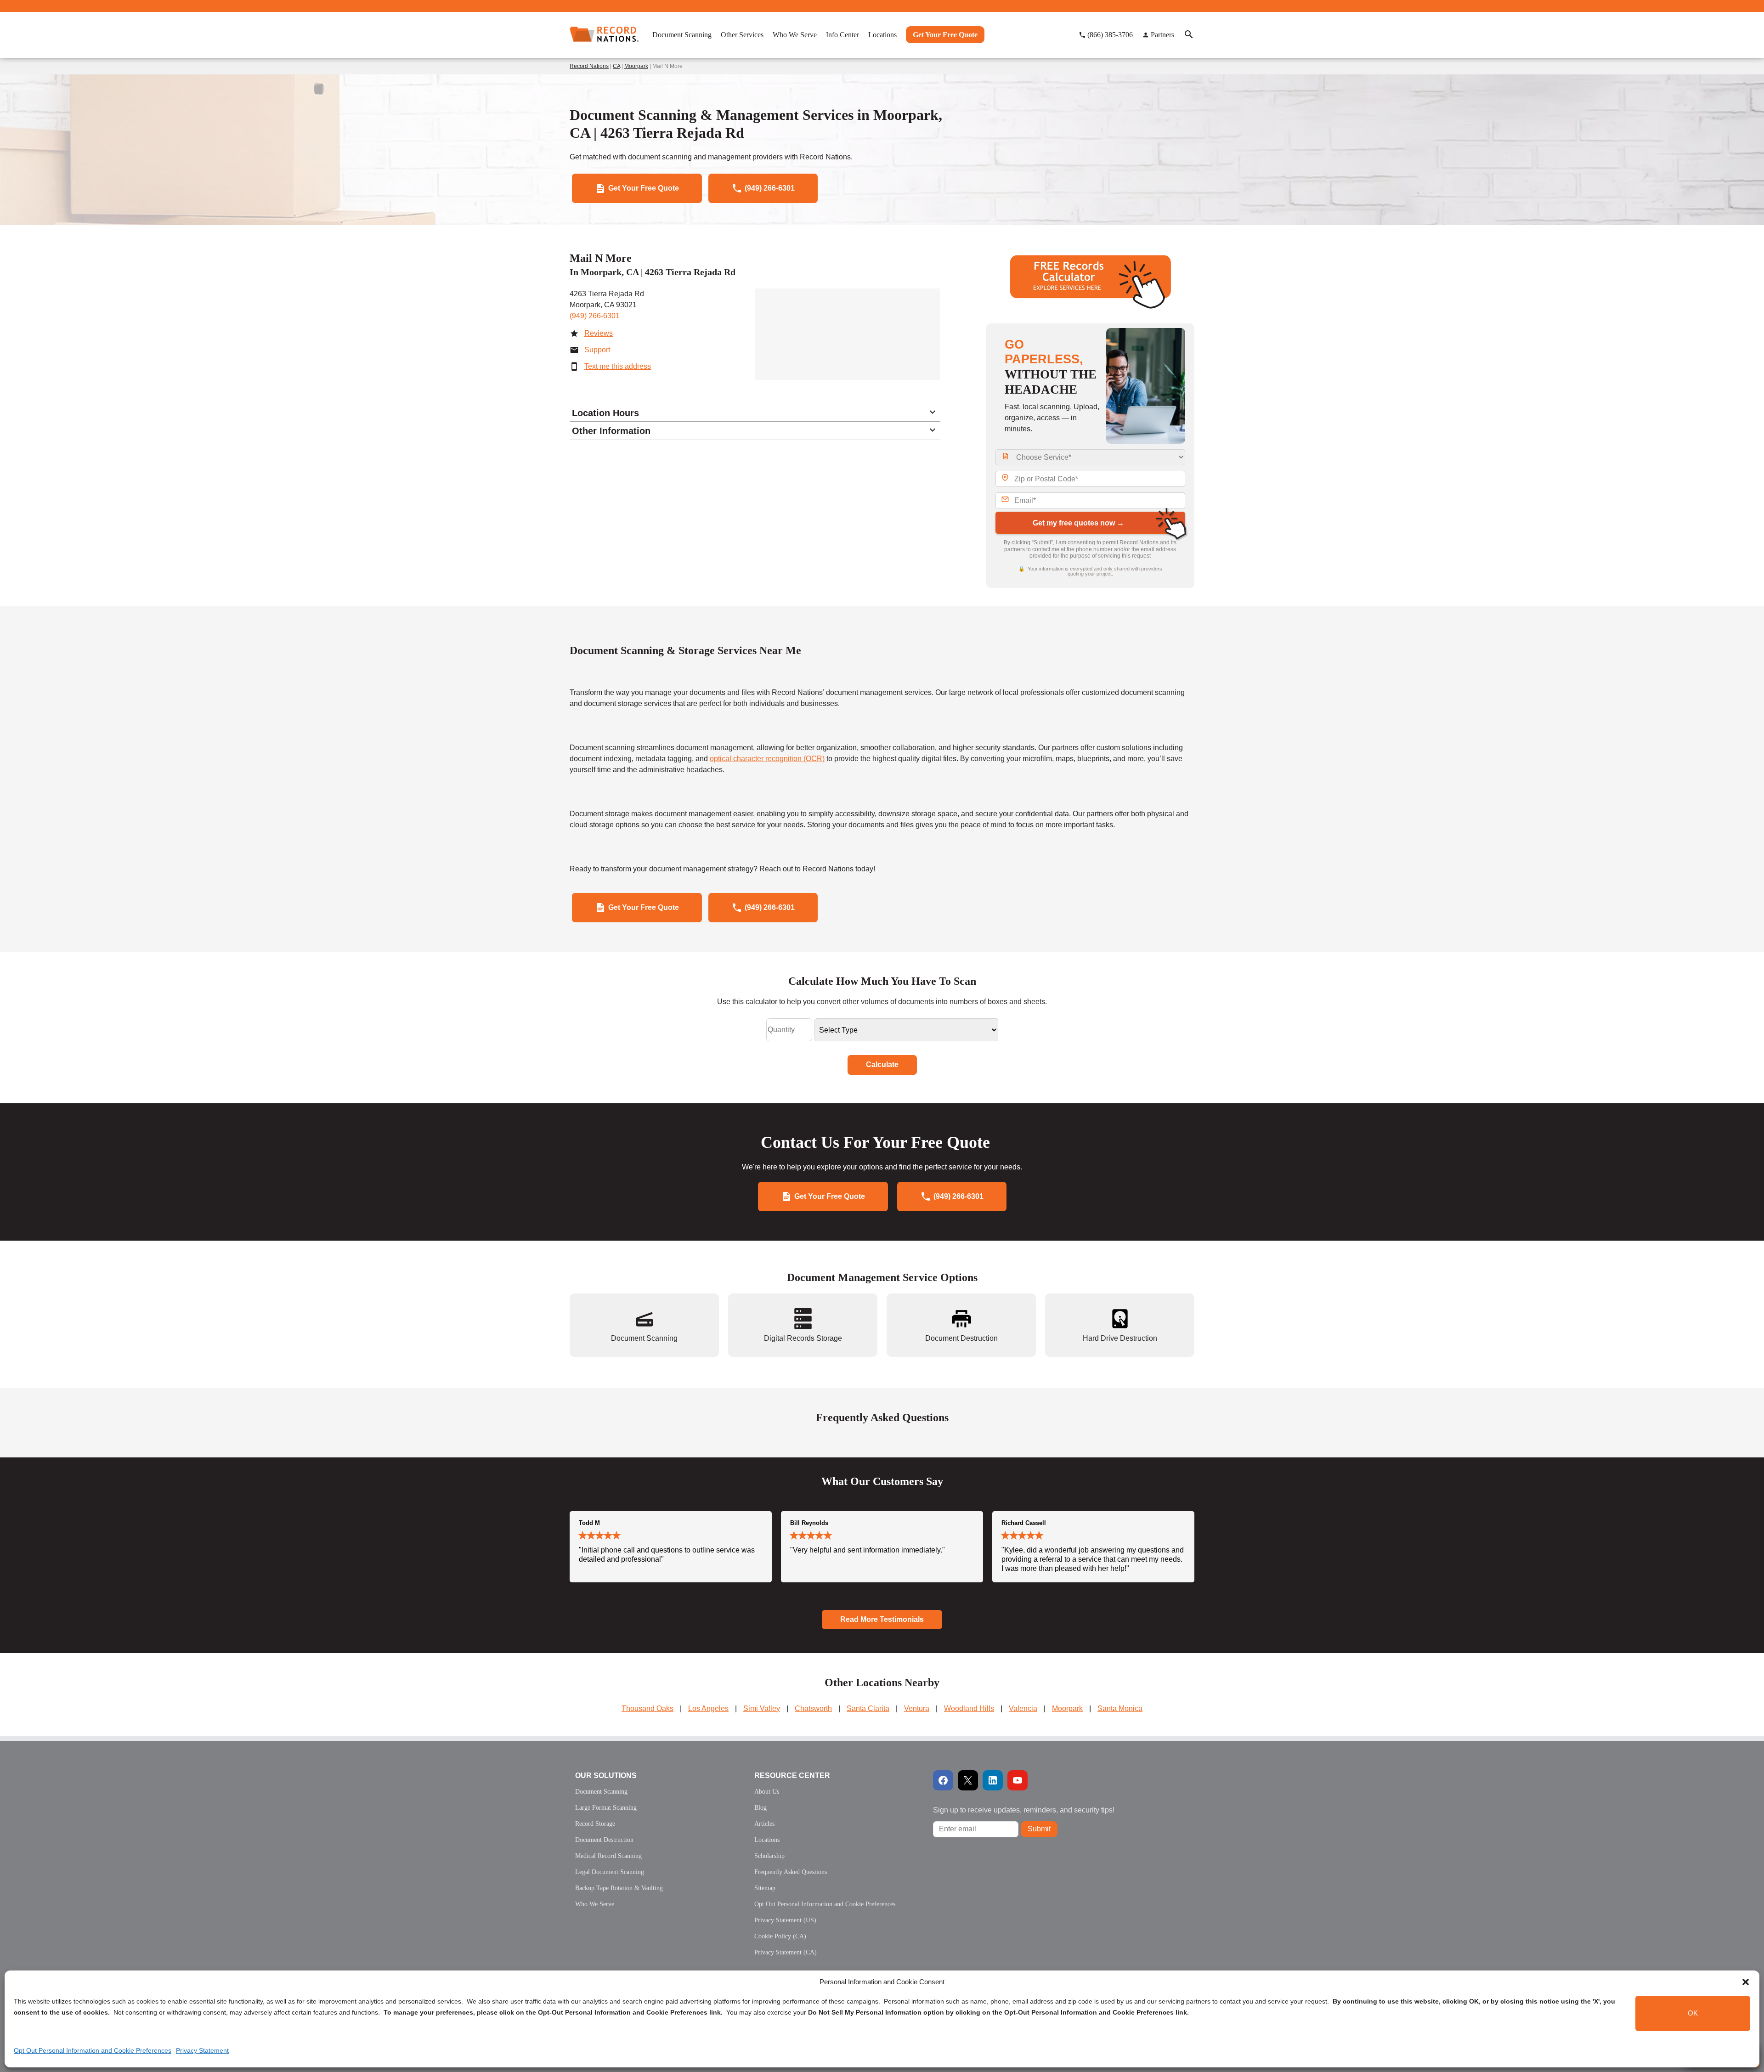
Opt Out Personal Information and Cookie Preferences (93, 2050)
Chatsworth (813, 1708)
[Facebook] (943, 1780)
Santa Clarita (868, 1708)
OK (1693, 2013)
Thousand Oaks (647, 1708)
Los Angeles (708, 1708)
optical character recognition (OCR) (767, 759)
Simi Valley (762, 1708)
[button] (1746, 1982)
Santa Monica (1120, 1708)
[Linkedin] (993, 1780)
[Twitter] (968, 1780)
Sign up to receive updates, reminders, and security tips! (1024, 1810)
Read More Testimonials (882, 1619)
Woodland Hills (969, 1708)
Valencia (1023, 1708)
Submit (1039, 1829)
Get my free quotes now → (1078, 523)
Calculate (882, 1064)
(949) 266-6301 (595, 316)
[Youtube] (1018, 1780)
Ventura (917, 1708)
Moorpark (636, 66)
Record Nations (589, 66)
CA (616, 66)
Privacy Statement (202, 2050)
